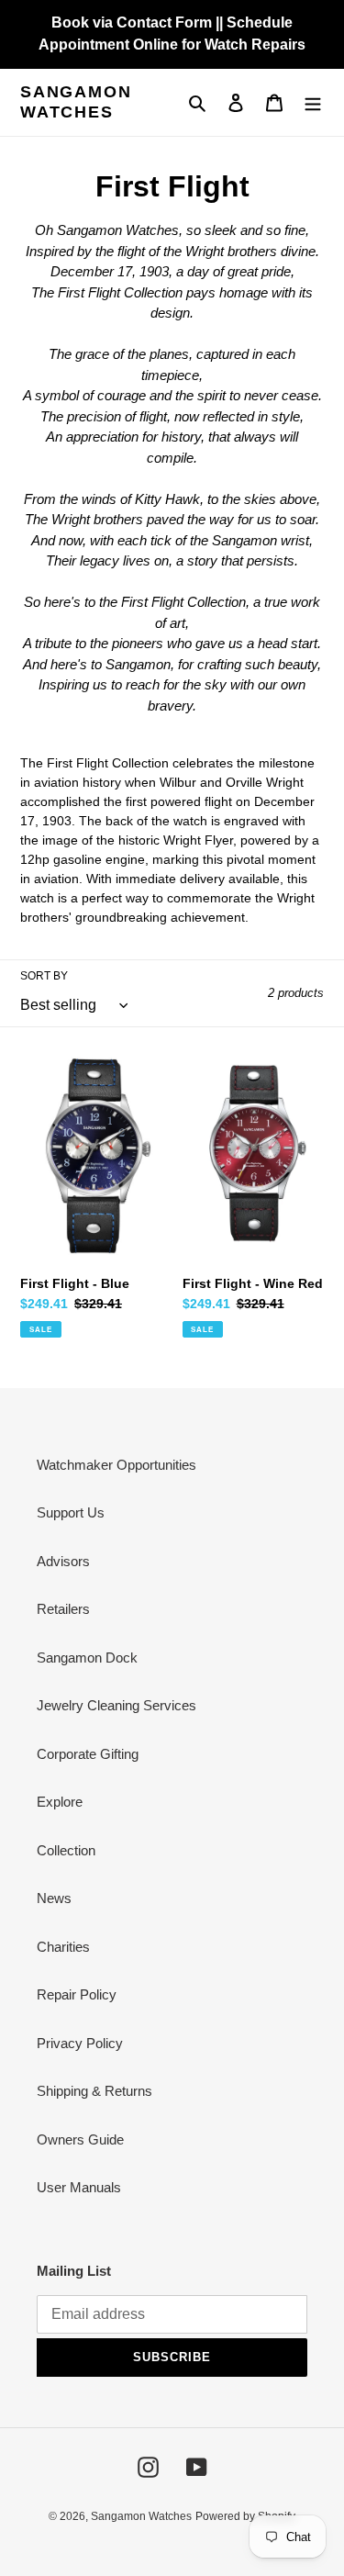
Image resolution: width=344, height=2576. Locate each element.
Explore (60, 1802)
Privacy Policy (80, 2043)
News (54, 1898)
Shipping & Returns (94, 2091)
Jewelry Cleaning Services (117, 1705)
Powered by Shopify (245, 2516)
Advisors (63, 1561)
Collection (66, 1850)
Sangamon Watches (76, 102)
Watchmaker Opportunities (117, 1465)
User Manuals (79, 2187)
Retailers (63, 1609)
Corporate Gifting (88, 1754)
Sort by (44, 976)
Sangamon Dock (87, 1658)
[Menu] (313, 102)
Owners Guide (80, 2139)
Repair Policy (77, 1994)
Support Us (71, 1512)
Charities (63, 1947)
